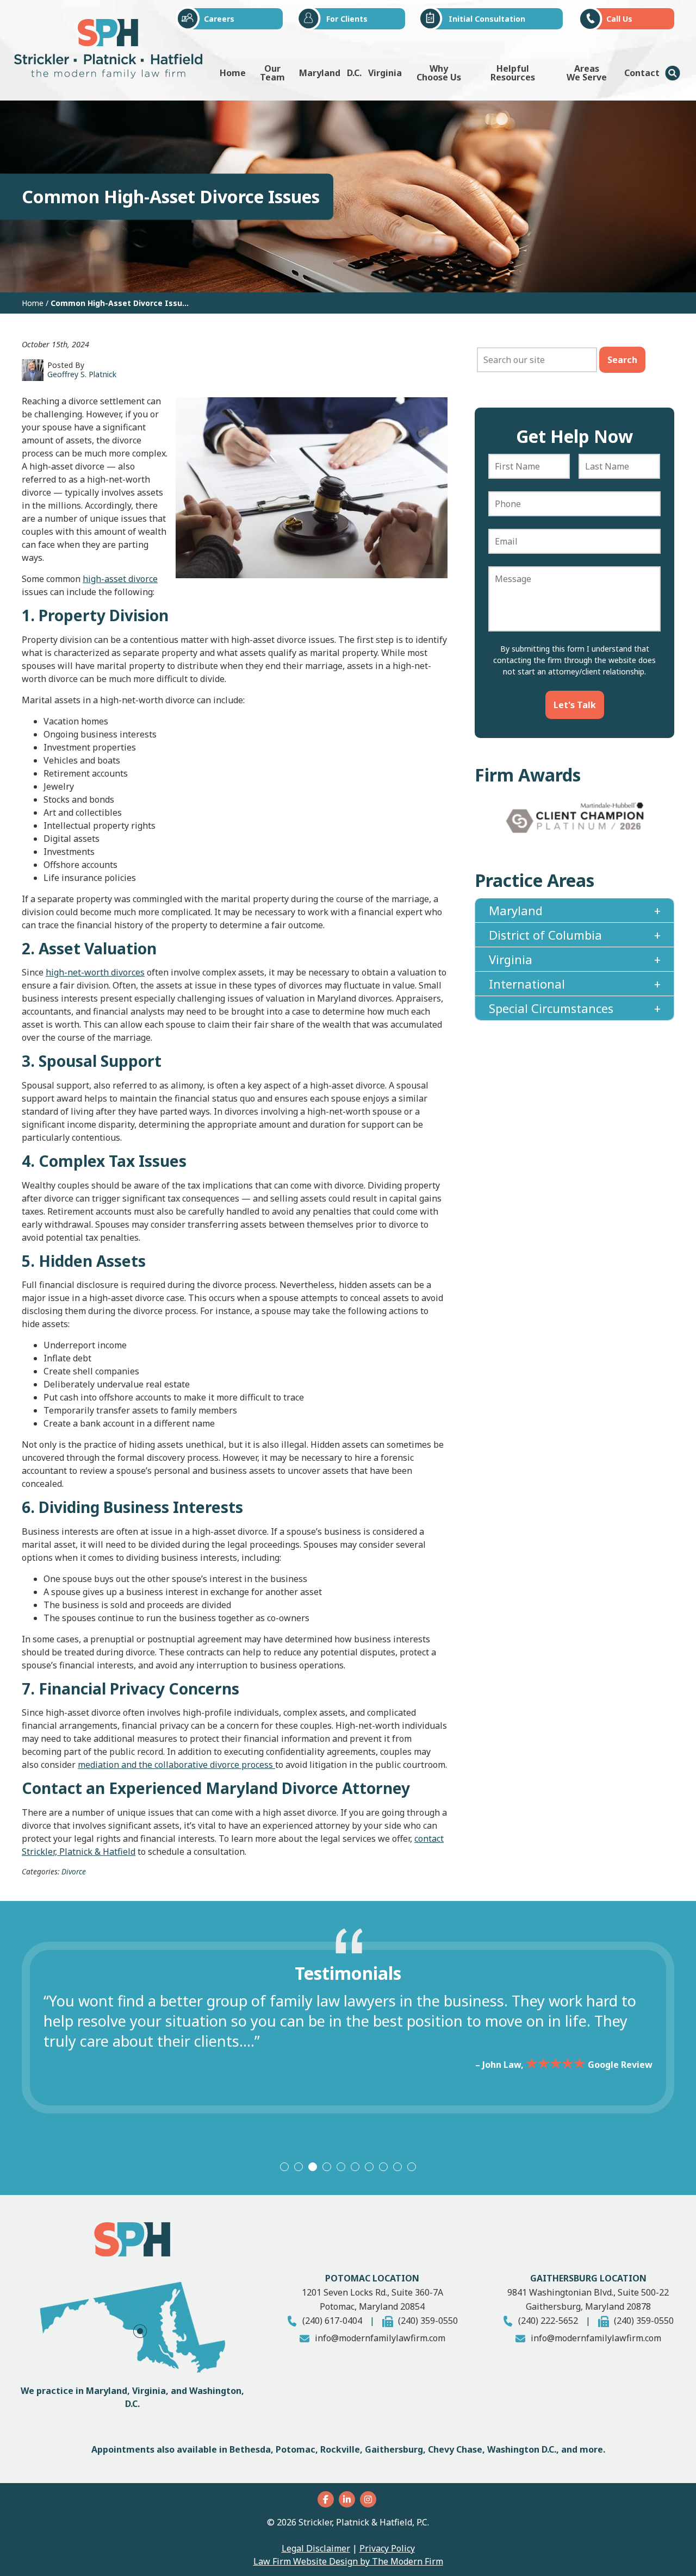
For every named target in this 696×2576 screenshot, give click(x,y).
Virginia (385, 73)
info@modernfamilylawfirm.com (380, 2338)
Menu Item (673, 73)
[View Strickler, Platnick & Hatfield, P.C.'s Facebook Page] (327, 2499)
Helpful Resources (513, 73)
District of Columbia (545, 935)
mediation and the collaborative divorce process (176, 1765)
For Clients (347, 19)
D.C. (354, 73)
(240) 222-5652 (548, 2321)
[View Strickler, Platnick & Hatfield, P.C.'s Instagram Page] (369, 2499)
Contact (642, 73)
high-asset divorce (120, 579)
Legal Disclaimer (316, 2548)
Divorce (74, 1871)
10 (412, 2167)
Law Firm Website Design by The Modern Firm (348, 2561)
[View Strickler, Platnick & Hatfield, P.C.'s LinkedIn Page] (348, 2499)
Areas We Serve (587, 73)
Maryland (320, 73)
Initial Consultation (487, 19)
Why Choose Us (439, 73)
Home (233, 73)
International (527, 984)
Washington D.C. (522, 2449)
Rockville (340, 2449)
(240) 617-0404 (332, 2321)
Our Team (272, 73)
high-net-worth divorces (95, 972)
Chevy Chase (455, 2449)
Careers (219, 19)
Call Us (619, 19)
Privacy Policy (387, 2548)
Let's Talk (575, 705)
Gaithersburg (394, 2449)
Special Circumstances (551, 1008)
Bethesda (250, 2449)
